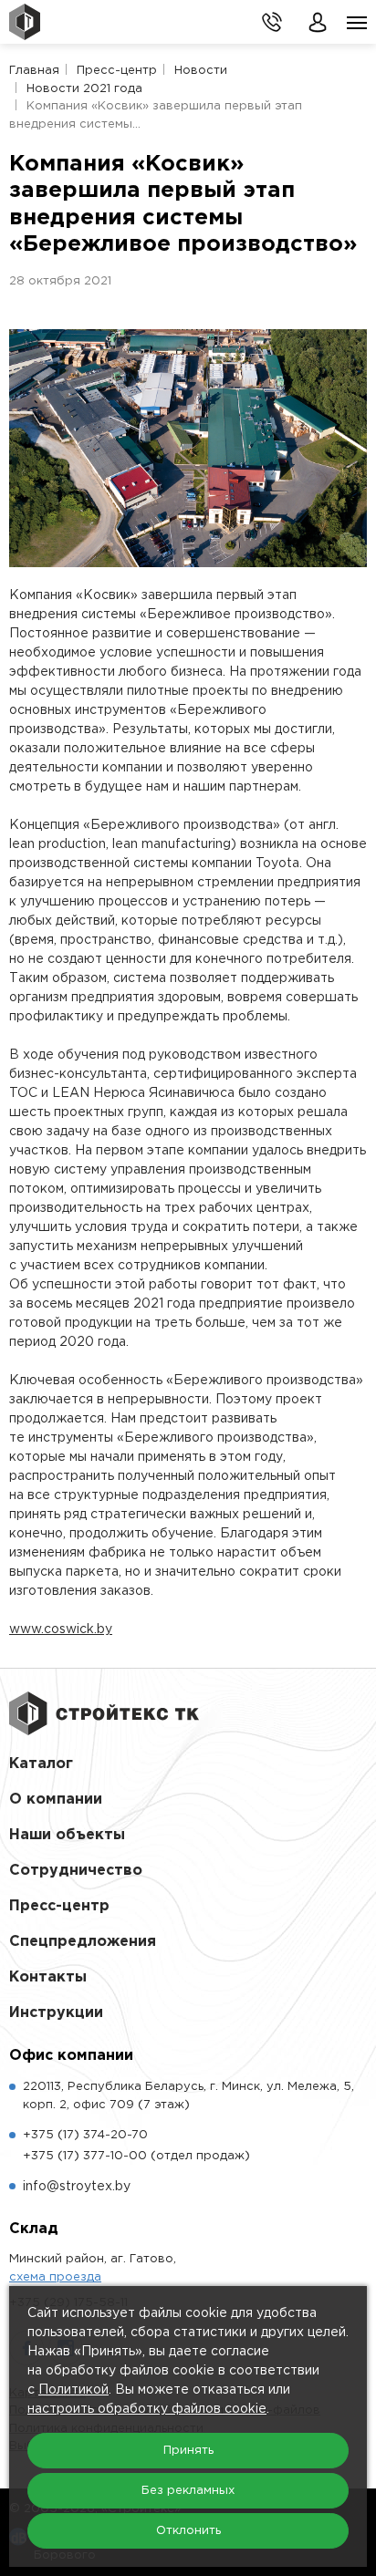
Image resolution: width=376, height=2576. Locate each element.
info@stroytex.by (77, 2187)
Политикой (73, 2390)
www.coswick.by (61, 1629)
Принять (188, 2451)
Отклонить (188, 2531)
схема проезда (55, 2277)
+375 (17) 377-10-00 (136, 2156)
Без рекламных (188, 2491)
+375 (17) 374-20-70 (85, 2135)
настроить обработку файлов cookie (147, 2409)
